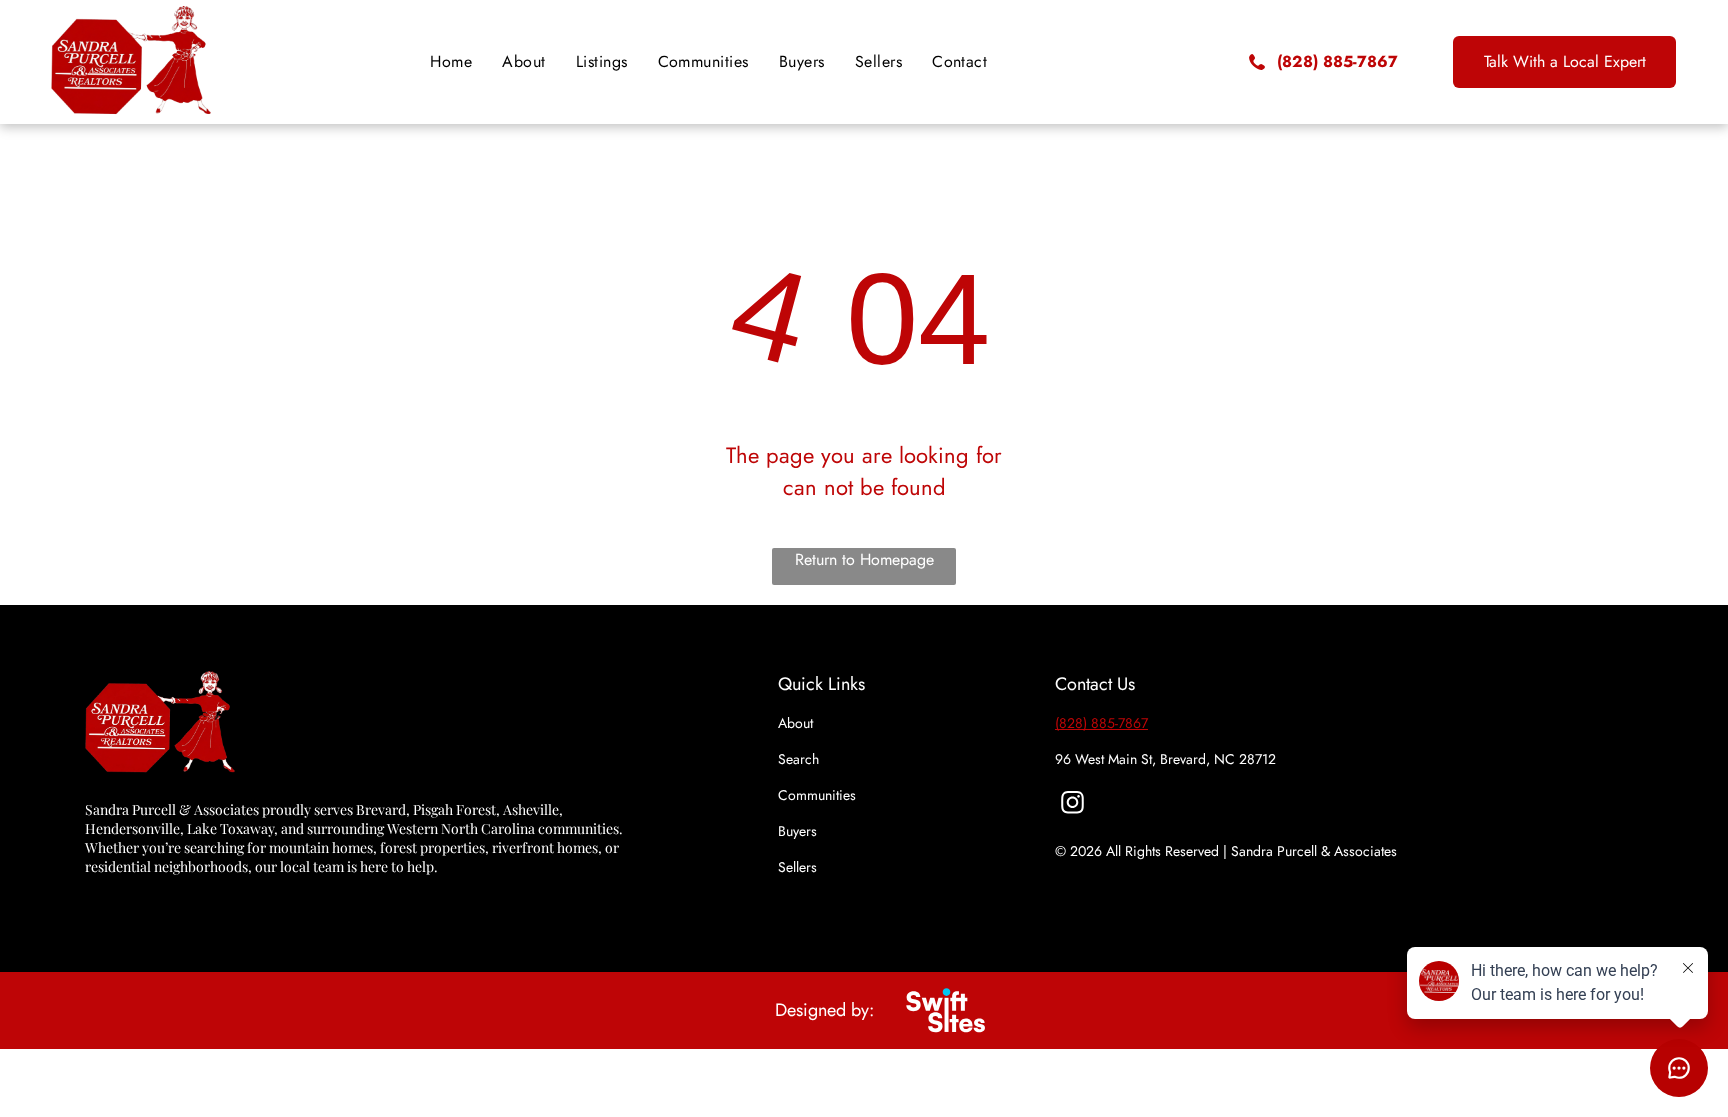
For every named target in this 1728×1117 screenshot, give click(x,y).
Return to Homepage (864, 559)
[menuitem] (451, 62)
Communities (817, 795)
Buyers (797, 831)
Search (798, 759)
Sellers (797, 867)
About (795, 723)
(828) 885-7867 (1101, 723)
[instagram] (1072, 805)
